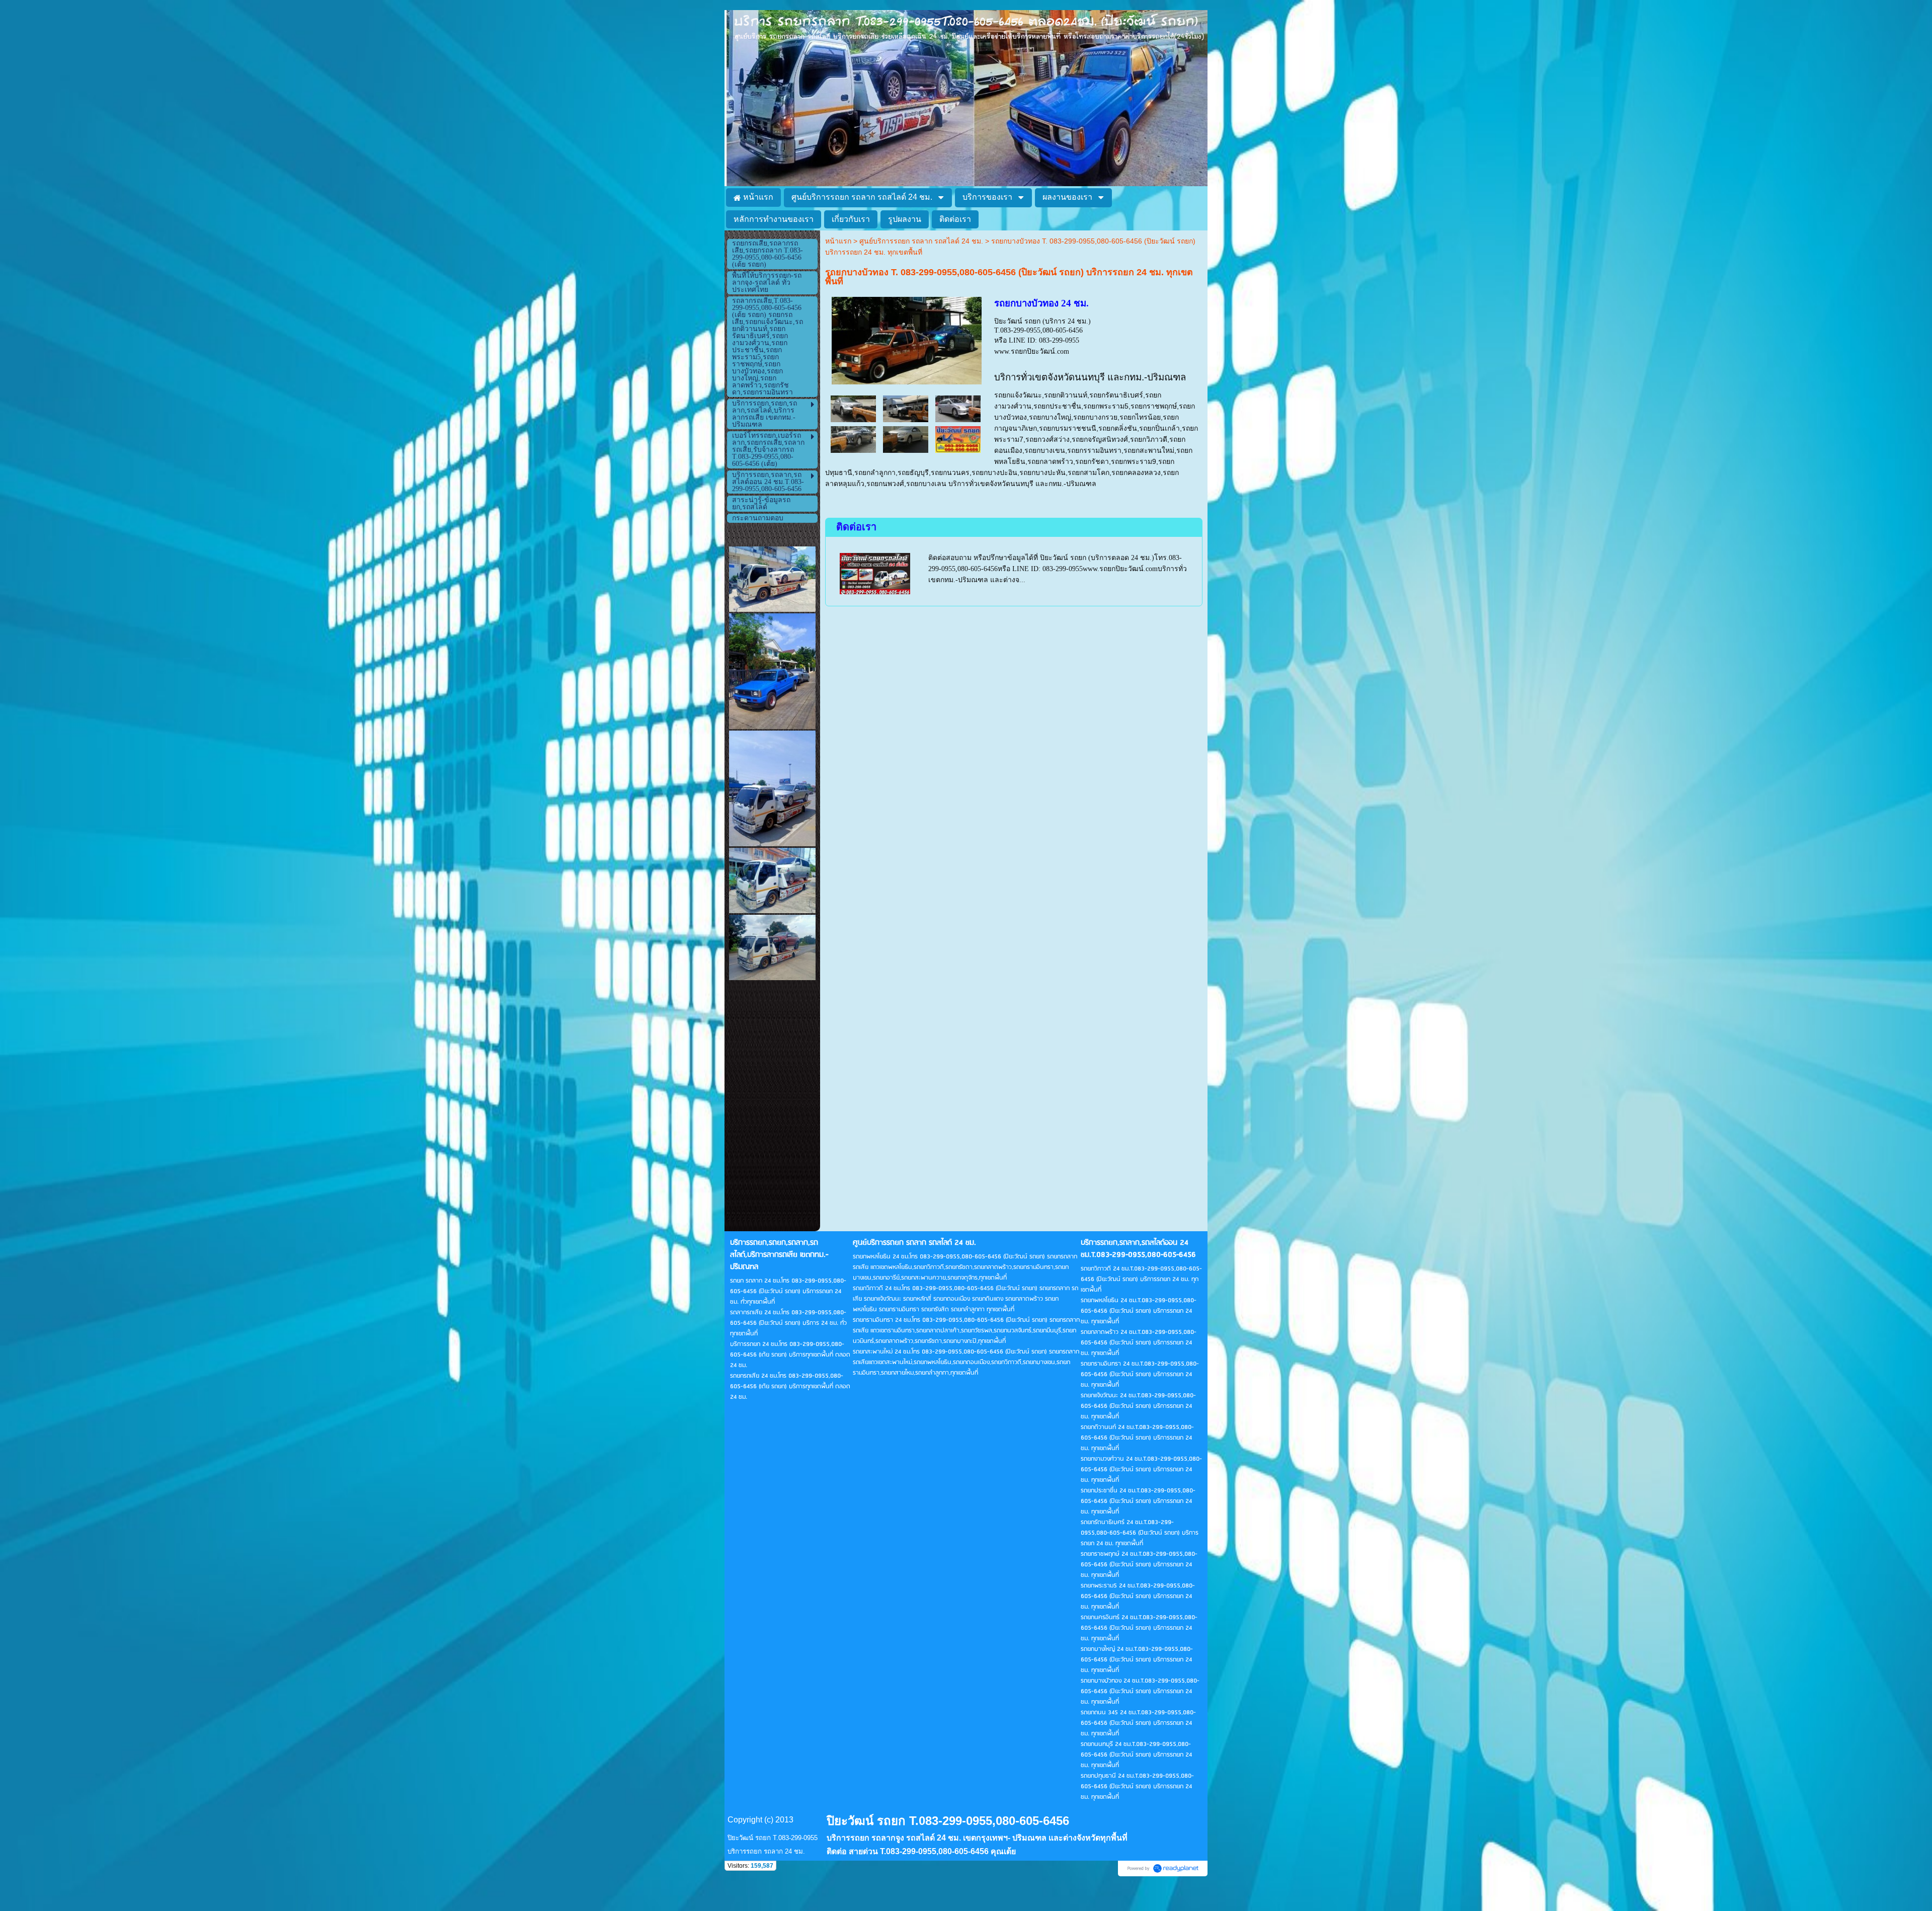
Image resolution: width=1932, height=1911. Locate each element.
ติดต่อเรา (856, 527)
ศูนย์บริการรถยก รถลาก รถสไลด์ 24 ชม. (921, 241)
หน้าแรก (838, 241)
